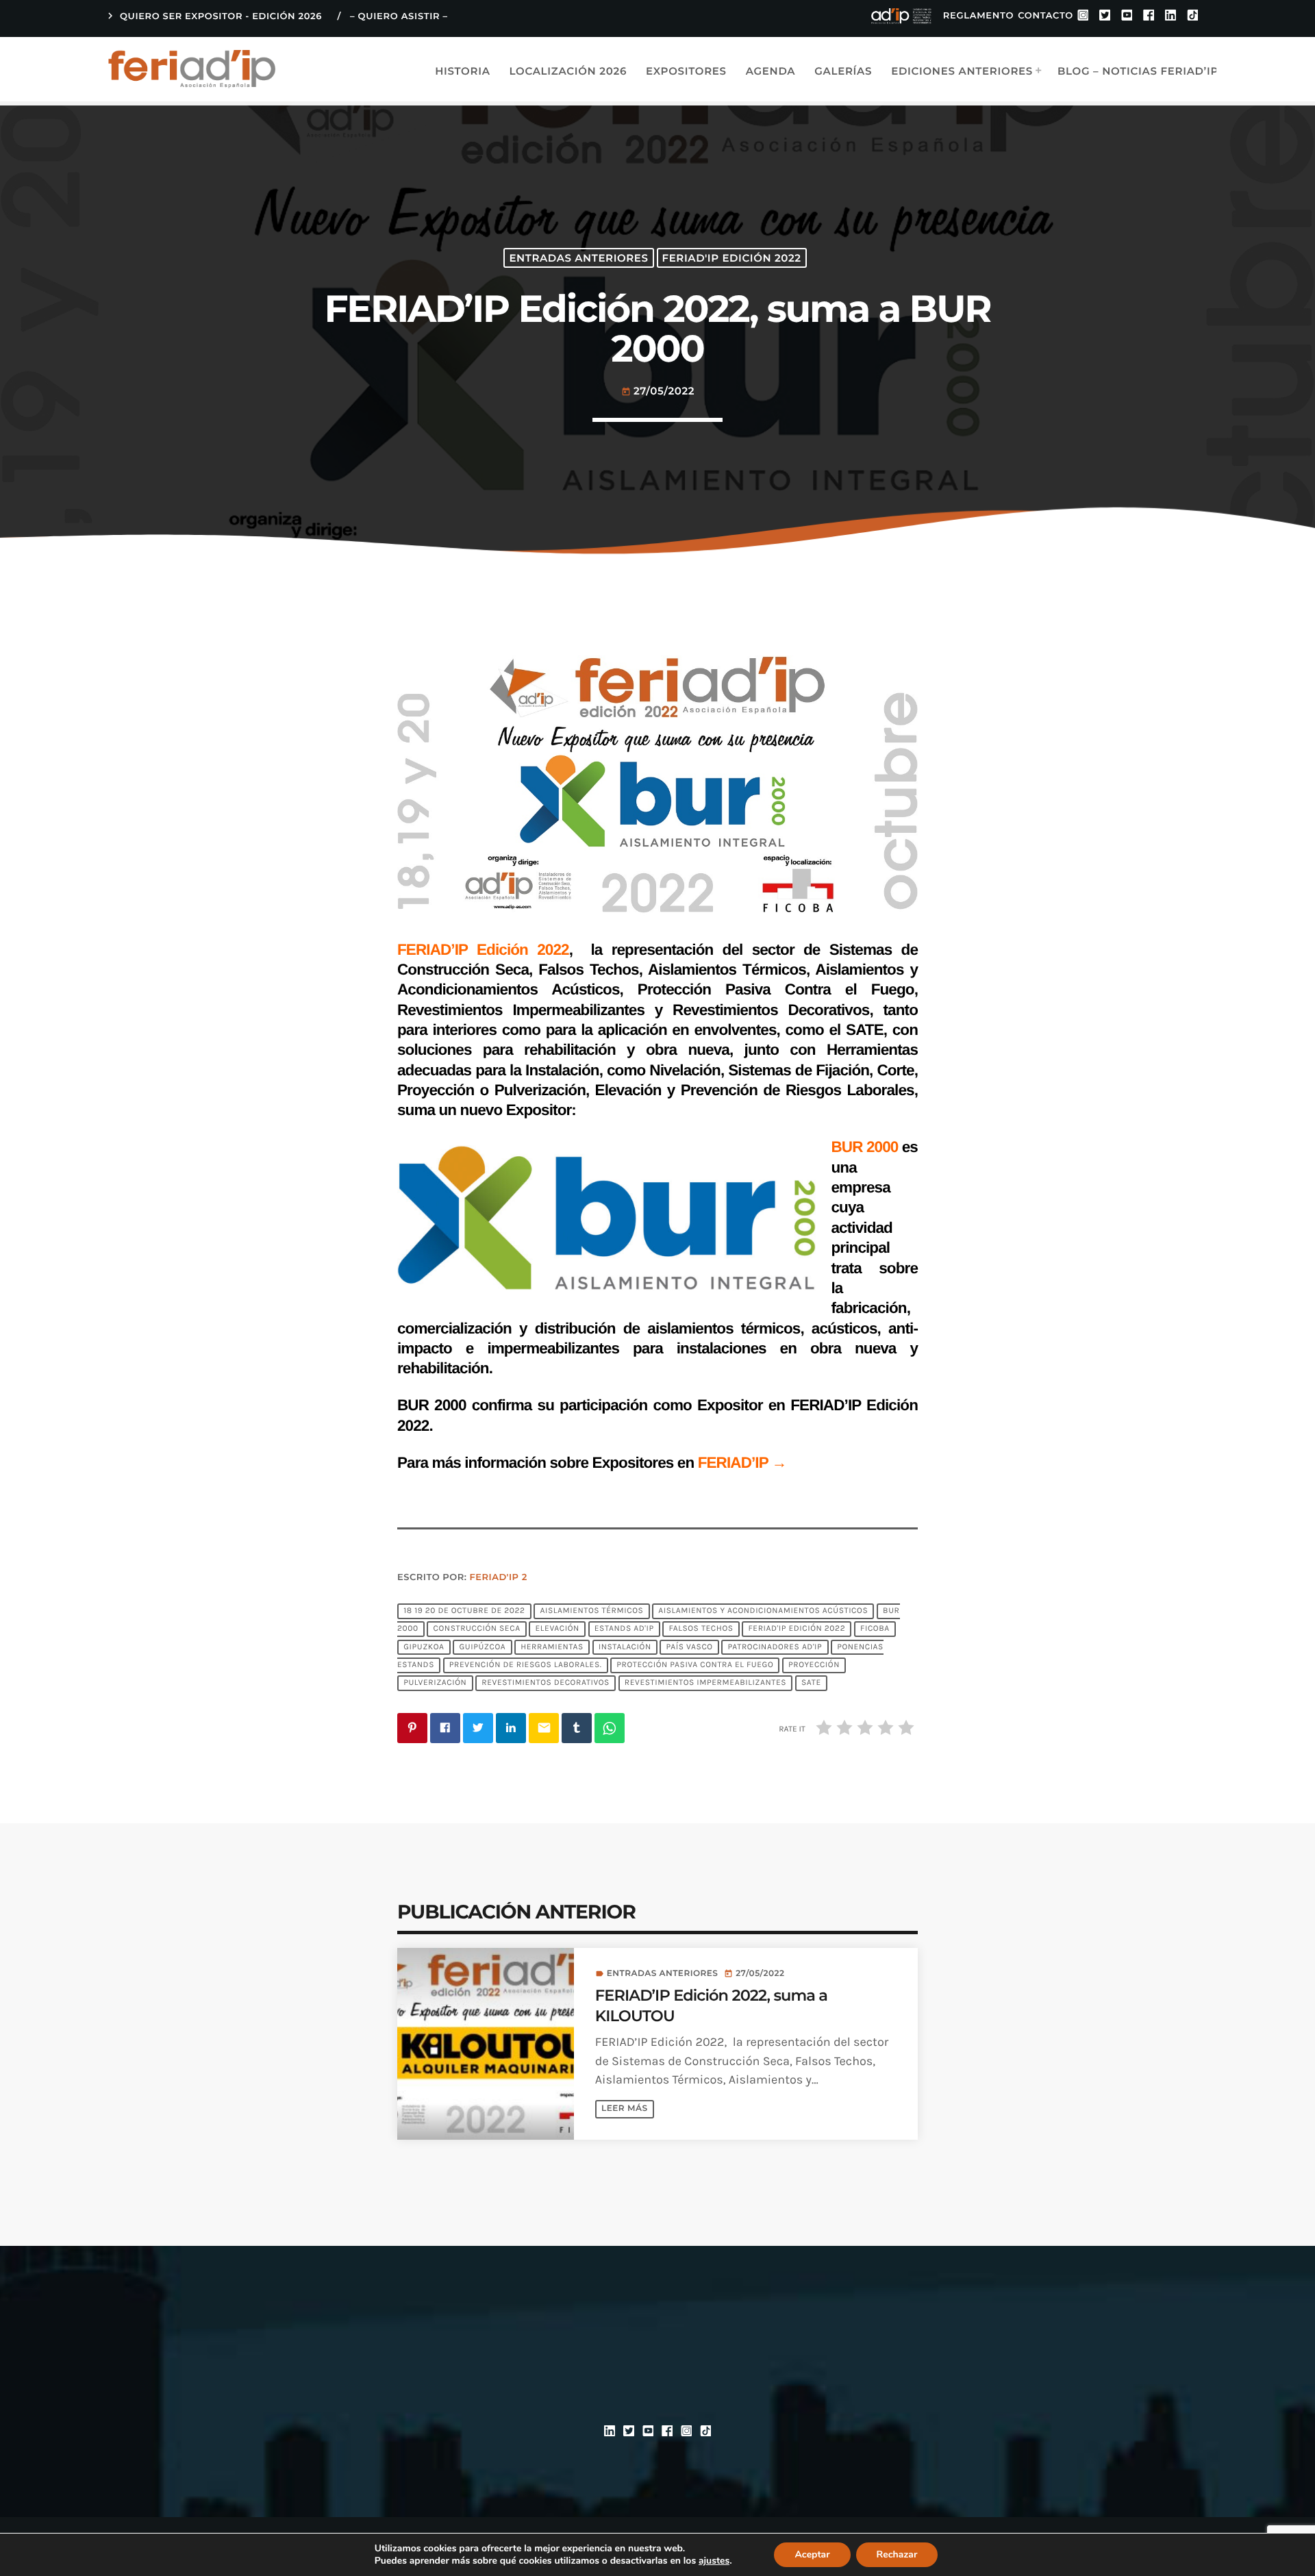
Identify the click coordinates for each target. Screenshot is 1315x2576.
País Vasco (690, 1647)
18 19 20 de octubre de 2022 (464, 1611)
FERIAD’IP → (742, 1463)
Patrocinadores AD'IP (775, 1647)
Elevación (557, 1629)
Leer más (624, 2109)
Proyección (814, 1665)
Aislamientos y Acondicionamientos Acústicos (763, 1611)
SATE (811, 1684)
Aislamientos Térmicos (591, 1611)
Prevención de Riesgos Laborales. (526, 1665)
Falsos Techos (701, 1629)
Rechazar (897, 2554)
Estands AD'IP (624, 1629)
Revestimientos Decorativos (546, 1684)
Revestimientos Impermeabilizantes (705, 1684)
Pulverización (435, 1684)
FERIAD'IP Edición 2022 (732, 258)
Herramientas (552, 1647)
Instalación (625, 1647)
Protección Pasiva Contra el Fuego (695, 1665)
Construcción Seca (477, 1629)
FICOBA (875, 1629)
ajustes (714, 2561)
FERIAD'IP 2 (499, 1577)
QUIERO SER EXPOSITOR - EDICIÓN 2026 (213, 16)
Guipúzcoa (482, 1647)
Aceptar (812, 2554)
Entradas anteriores (578, 258)
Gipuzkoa (424, 1647)
